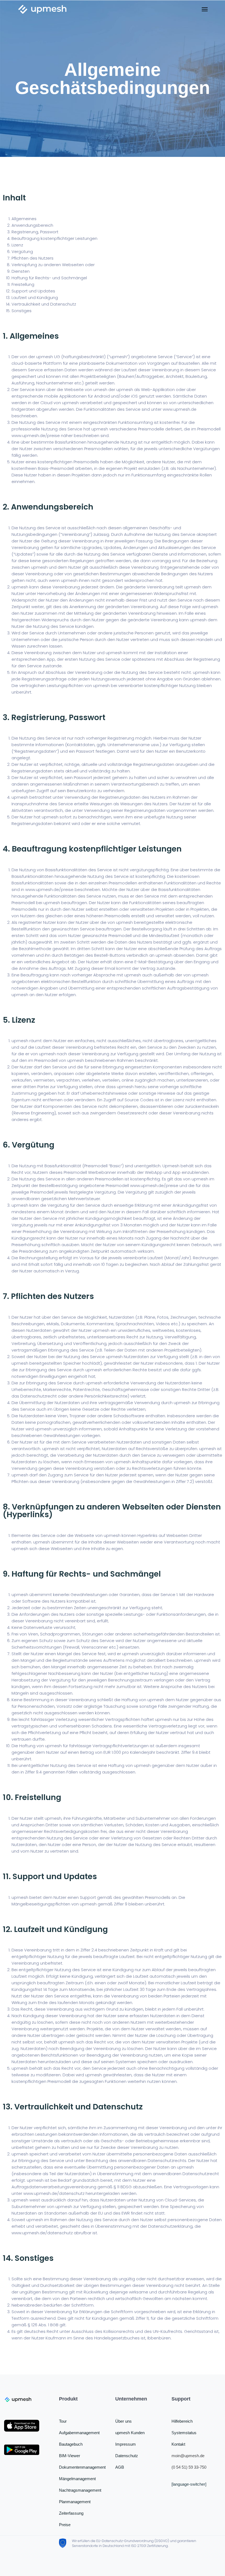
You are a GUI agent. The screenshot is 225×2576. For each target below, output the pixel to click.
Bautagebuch (71, 2444)
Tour (63, 2421)
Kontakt (178, 2444)
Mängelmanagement (77, 2479)
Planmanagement (75, 2502)
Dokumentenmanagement (82, 2467)
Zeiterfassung (71, 2513)
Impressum (126, 2444)
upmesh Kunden (130, 2433)
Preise (65, 2525)
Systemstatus (184, 2433)
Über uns (123, 2421)
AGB (120, 2467)
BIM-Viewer (70, 2456)
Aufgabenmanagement (79, 2433)
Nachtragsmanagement (80, 2490)
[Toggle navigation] (205, 9)
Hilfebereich (182, 2421)
